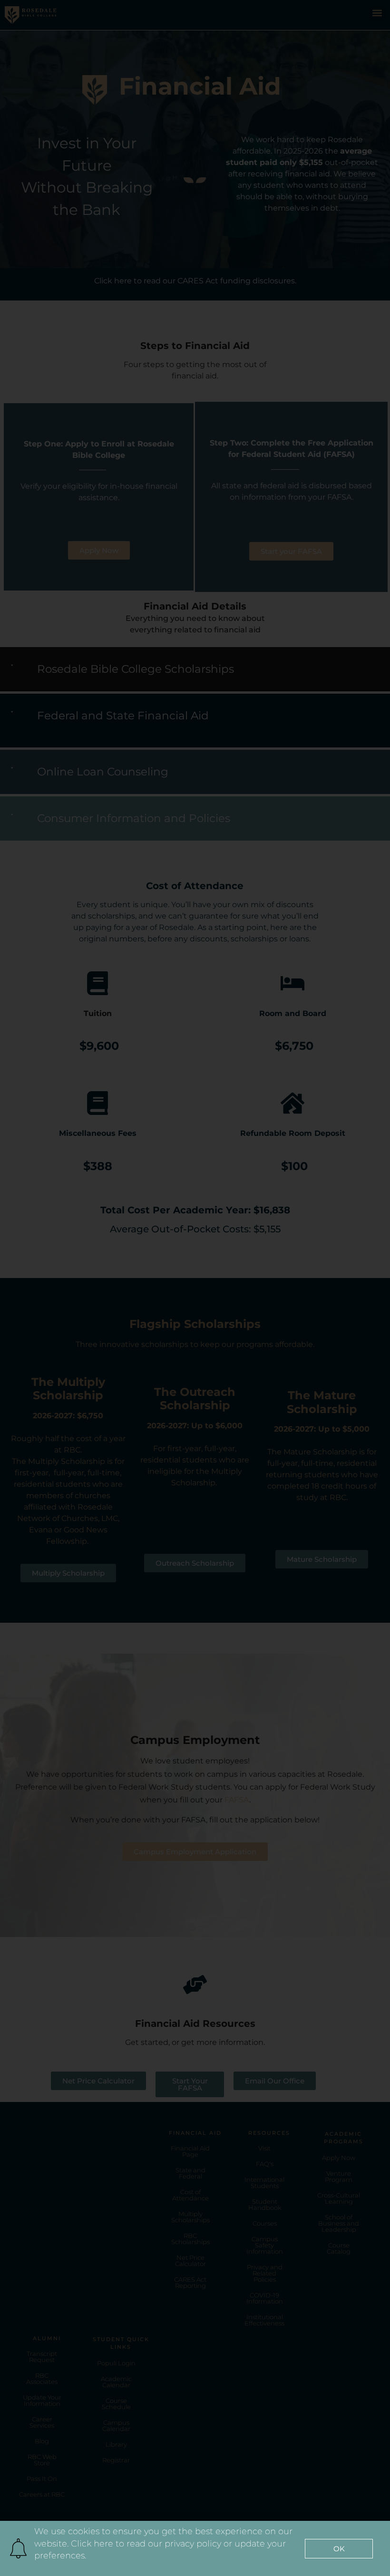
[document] (195, 1288)
